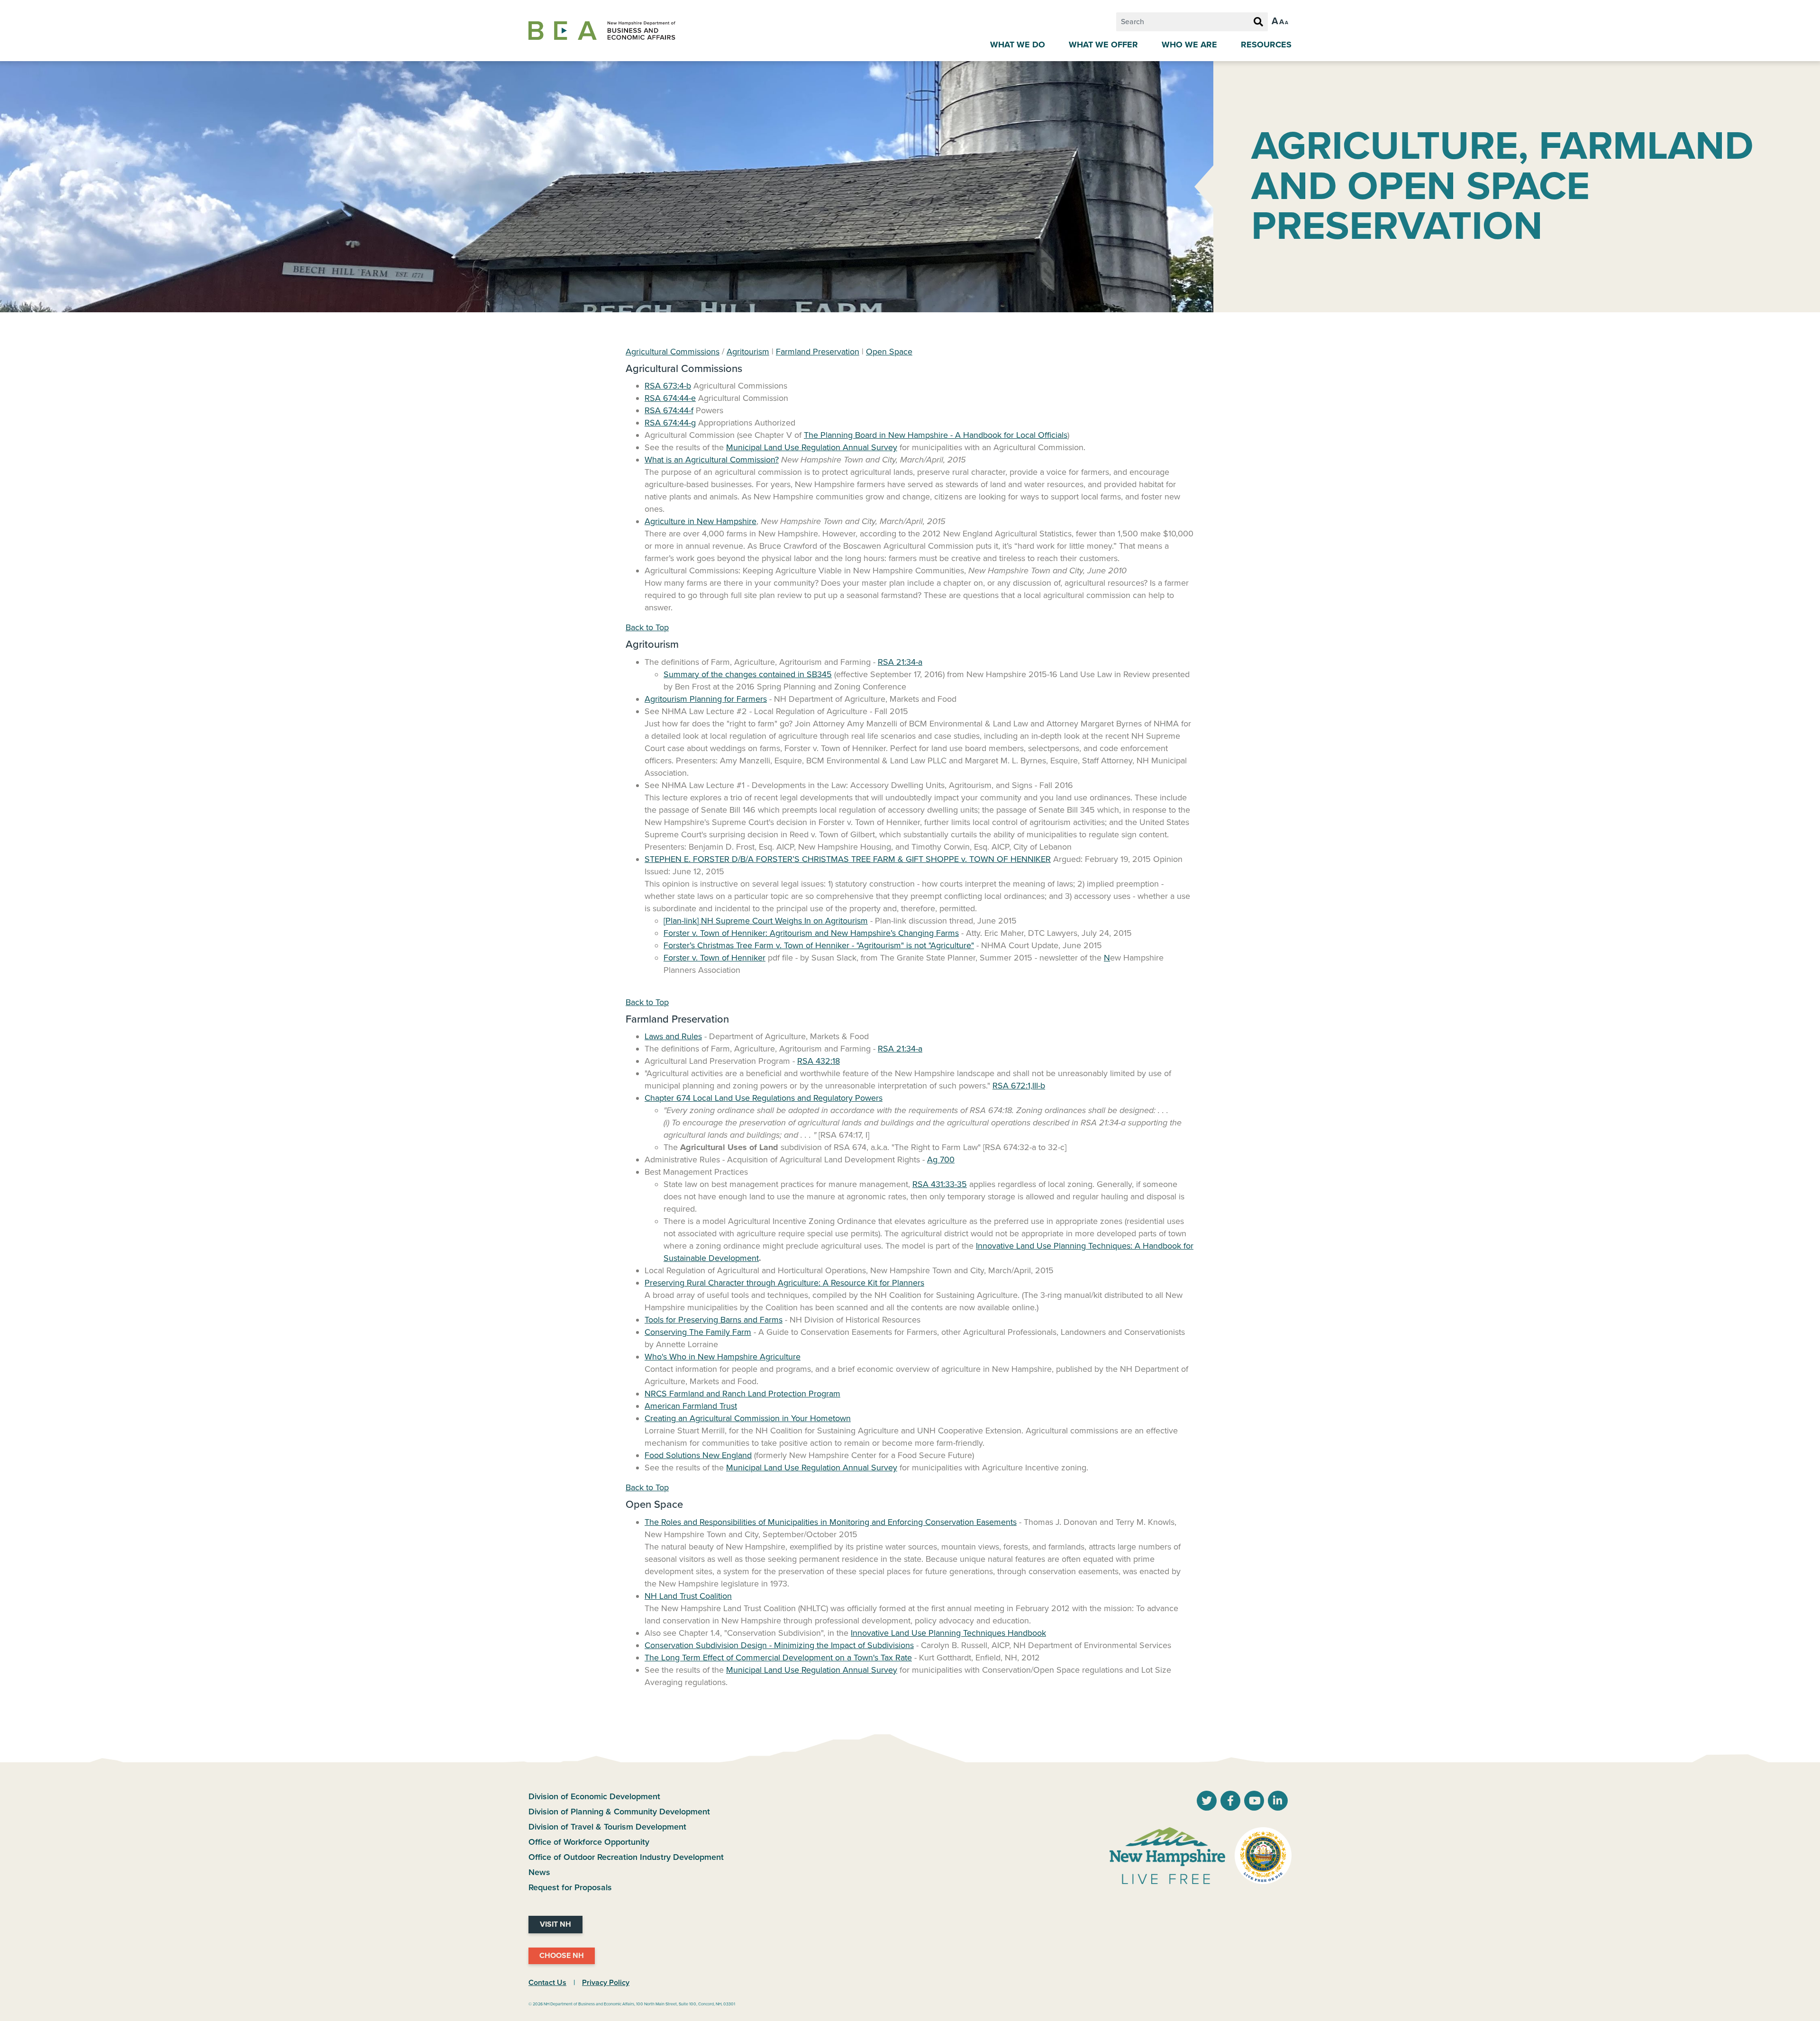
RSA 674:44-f (669, 410)
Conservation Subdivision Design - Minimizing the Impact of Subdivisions (779, 1645)
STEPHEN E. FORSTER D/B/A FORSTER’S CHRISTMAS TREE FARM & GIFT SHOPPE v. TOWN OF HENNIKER (848, 859)
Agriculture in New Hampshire (701, 521)
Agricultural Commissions (673, 352)
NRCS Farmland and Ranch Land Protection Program (742, 1394)
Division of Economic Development (594, 1796)
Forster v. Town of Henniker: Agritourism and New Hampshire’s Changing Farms (811, 933)
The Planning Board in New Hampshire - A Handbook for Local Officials (936, 435)
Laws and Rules (673, 1036)
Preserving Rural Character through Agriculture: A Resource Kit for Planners (784, 1283)
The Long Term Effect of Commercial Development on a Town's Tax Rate (778, 1658)
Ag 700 (941, 1160)
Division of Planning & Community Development (619, 1812)
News (539, 1872)
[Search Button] (1258, 22)
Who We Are (1189, 45)
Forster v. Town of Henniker (714, 958)
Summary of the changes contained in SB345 (748, 674)
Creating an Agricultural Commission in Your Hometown (748, 1418)
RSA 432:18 (819, 1061)
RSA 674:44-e (670, 398)
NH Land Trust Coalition (688, 1596)
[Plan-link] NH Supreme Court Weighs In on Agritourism (766, 921)
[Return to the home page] (602, 31)
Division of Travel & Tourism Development (607, 1827)
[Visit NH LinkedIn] (1278, 1802)
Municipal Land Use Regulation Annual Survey (812, 447)
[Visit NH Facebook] (1230, 1802)
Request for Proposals (570, 1887)
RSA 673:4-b (668, 386)
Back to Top (647, 627)
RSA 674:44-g (670, 423)
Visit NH (555, 1924)
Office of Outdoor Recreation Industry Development (626, 1857)
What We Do (1018, 45)
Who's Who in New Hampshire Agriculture (723, 1357)
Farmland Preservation (818, 352)
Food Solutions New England (698, 1455)
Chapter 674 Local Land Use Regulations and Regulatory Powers (764, 1098)
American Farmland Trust (691, 1406)
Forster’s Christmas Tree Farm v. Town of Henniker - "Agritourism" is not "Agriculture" (819, 945)
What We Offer (1103, 45)
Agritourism (748, 352)
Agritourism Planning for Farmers (706, 699)
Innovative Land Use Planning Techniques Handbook (948, 1633)
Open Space (889, 352)
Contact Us (547, 1983)
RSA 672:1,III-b (1019, 1086)
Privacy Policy (606, 1983)
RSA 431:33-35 (940, 1184)
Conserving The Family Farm (698, 1332)
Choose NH (562, 1956)
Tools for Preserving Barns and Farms (714, 1320)
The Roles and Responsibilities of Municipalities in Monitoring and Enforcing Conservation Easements (831, 1522)
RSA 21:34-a (900, 662)
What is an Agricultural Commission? (712, 460)
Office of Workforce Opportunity (589, 1842)
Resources (1266, 45)
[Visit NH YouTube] (1207, 1802)
